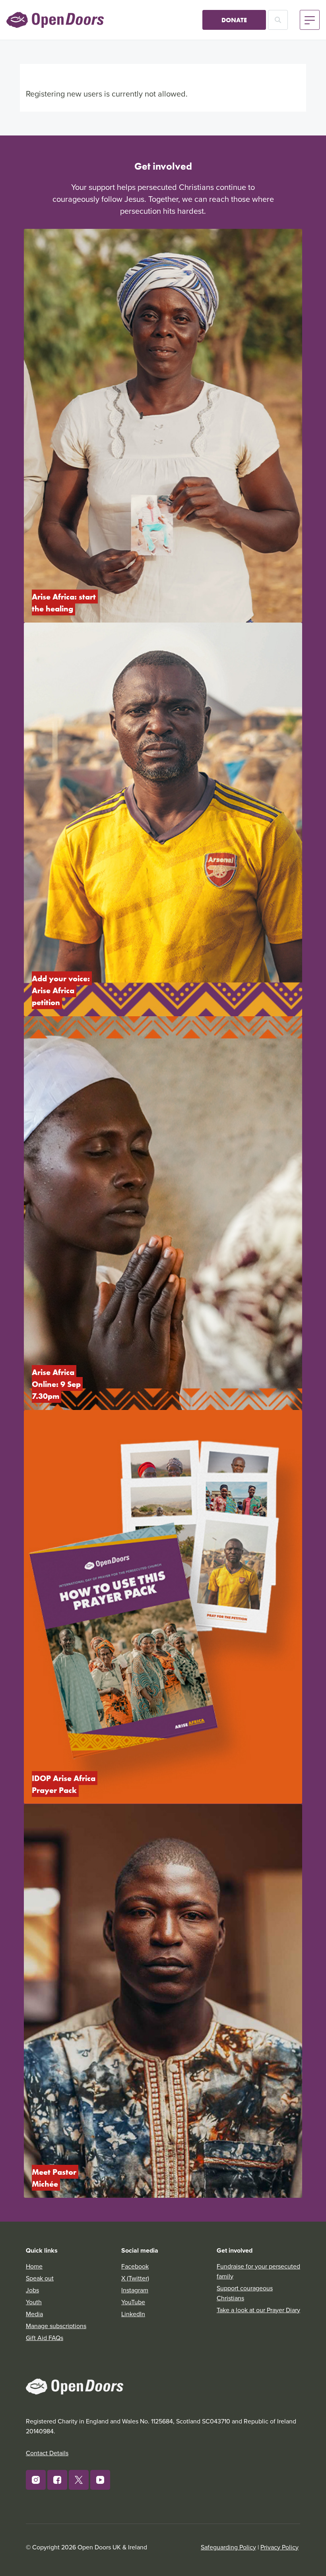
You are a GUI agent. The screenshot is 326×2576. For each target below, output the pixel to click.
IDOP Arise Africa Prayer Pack (65, 1784)
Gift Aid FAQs (45, 2338)
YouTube (133, 2302)
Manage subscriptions (56, 2326)
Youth (34, 2302)
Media (34, 2314)
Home (34, 2266)
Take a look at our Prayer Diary (258, 2310)
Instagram (135, 2290)
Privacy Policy (279, 2547)
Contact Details (47, 2453)
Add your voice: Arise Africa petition (62, 990)
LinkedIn (133, 2314)
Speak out (40, 2278)
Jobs (32, 2290)
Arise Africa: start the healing (65, 602)
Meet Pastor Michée (55, 2178)
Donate (234, 20)
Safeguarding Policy (228, 2547)
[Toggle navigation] (310, 20)
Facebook (135, 2266)
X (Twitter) (135, 2278)
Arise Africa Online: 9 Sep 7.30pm (57, 1384)
